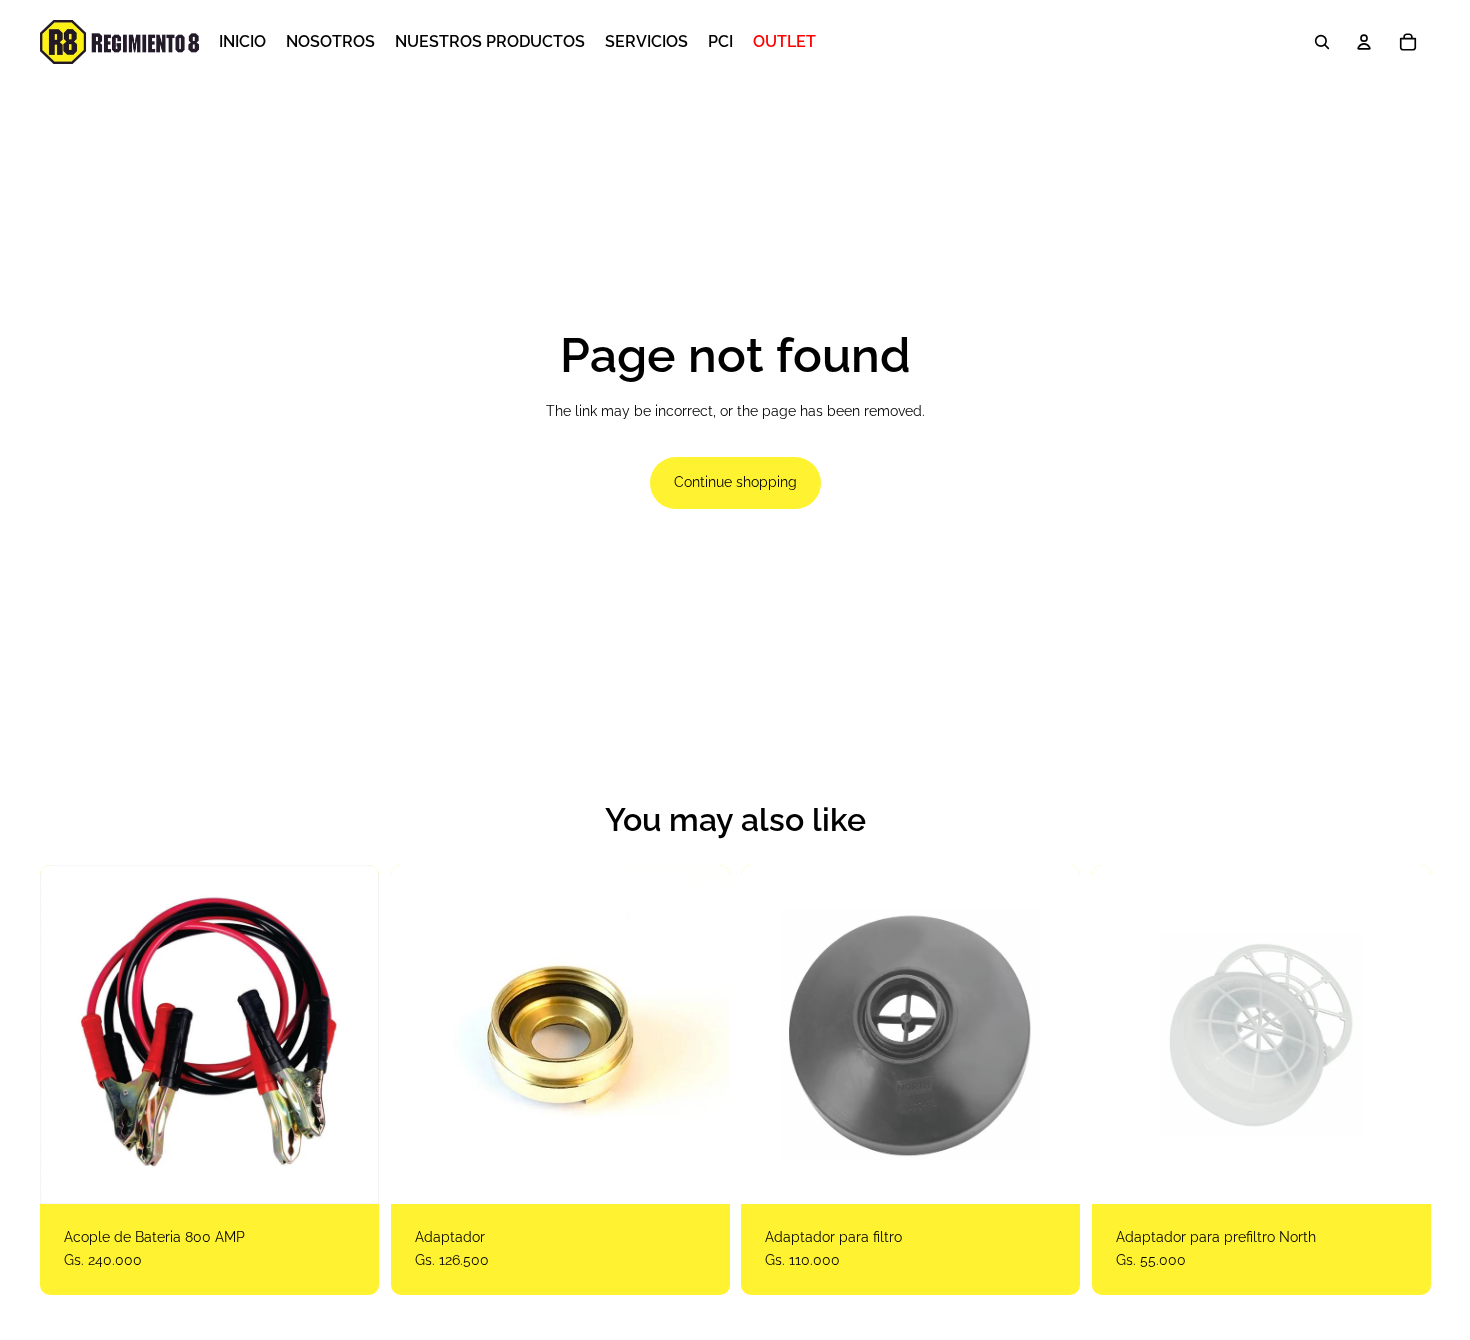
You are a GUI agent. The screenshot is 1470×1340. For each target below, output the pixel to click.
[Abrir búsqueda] (1322, 42)
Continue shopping (735, 482)
